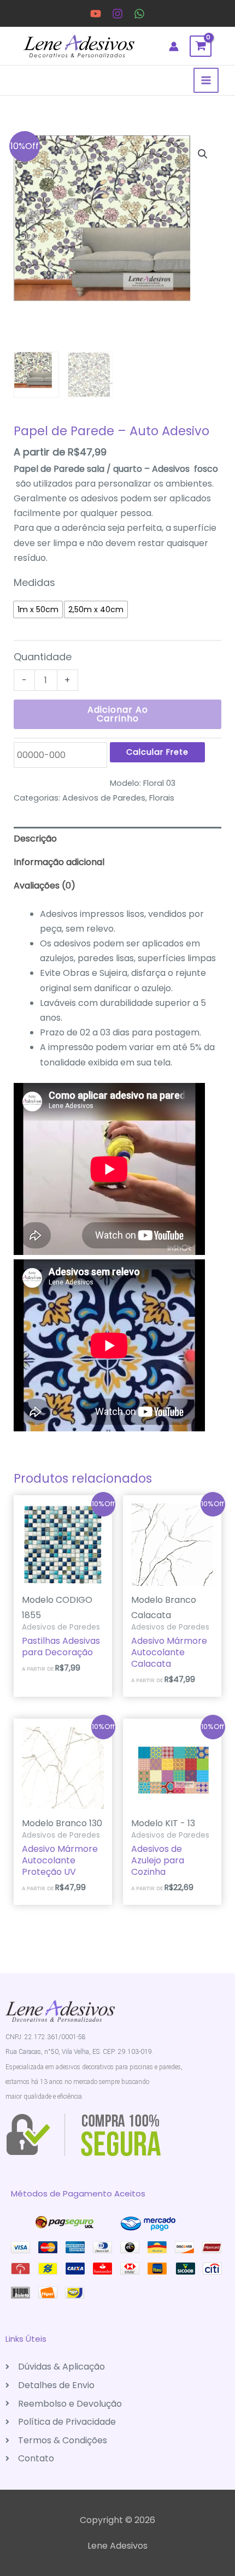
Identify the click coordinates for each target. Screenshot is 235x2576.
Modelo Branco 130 (62, 1823)
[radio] (38, 609)
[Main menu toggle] (206, 80)
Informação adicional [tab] (59, 862)
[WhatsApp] (139, 14)
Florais (162, 798)
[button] (203, 154)
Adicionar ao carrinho (118, 714)
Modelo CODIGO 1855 (57, 1607)
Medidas (34, 582)
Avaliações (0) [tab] (45, 886)
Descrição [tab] (35, 839)
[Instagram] (117, 14)
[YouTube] (96, 14)
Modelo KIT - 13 (163, 1823)
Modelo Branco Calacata (164, 1607)
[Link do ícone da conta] (174, 46)
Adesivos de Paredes (104, 798)
